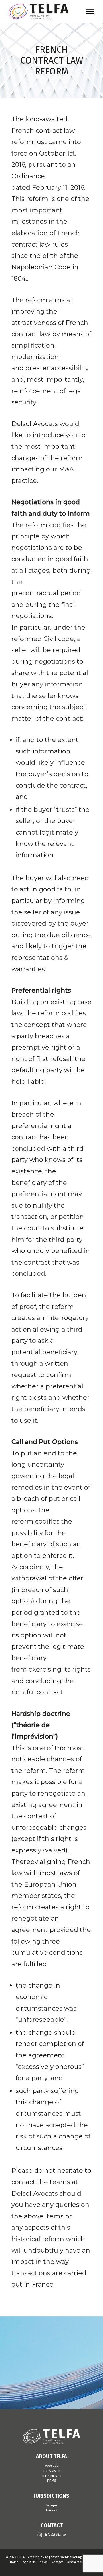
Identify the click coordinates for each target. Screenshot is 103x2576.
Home (14, 2562)
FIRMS (51, 2481)
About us (51, 2466)
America (52, 2510)
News (44, 2562)
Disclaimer (75, 2562)
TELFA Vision (52, 2471)
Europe (52, 2505)
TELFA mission (52, 2476)
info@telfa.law (56, 2535)
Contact (57, 2562)
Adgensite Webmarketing (63, 2557)
